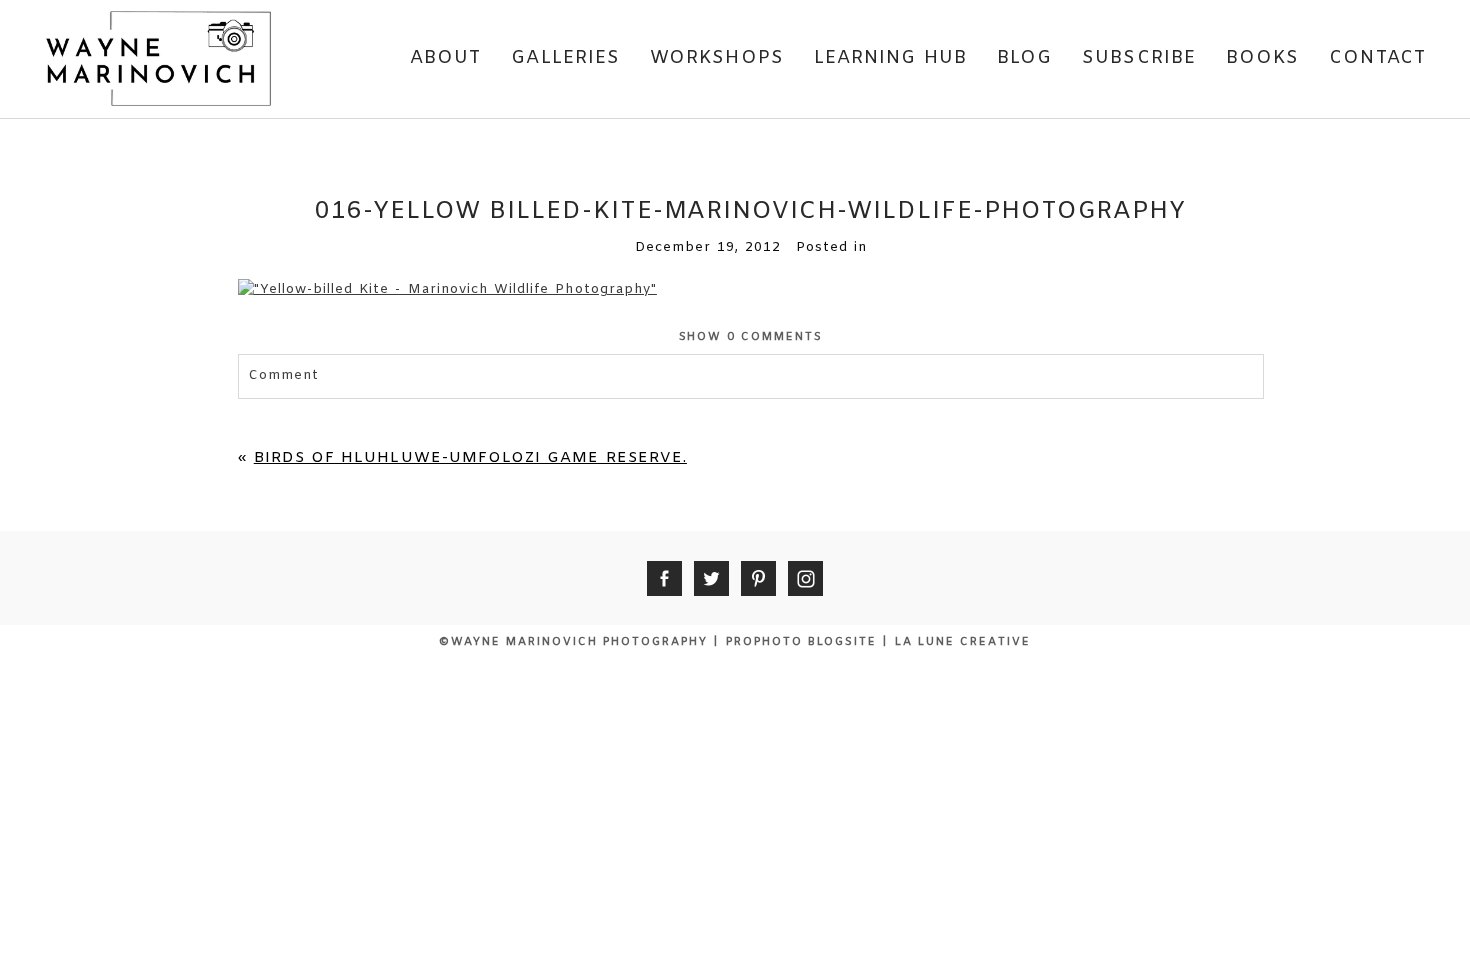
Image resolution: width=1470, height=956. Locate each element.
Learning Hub (890, 58)
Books (1262, 58)
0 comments (751, 337)
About (445, 58)
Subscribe (1139, 58)
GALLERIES (565, 58)
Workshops (717, 58)
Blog (1024, 58)
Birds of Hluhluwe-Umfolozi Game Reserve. (470, 458)
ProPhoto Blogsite (801, 642)
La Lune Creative (963, 642)
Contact (1377, 58)
